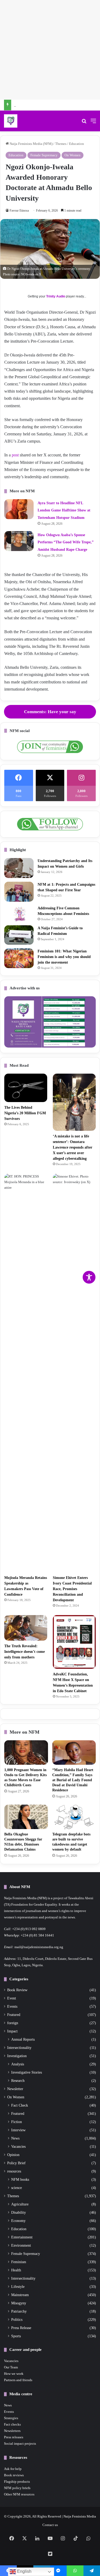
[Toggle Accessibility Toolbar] (89, 1277)
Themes (61, 144)
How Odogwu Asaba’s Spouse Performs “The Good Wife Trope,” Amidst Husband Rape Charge (66, 542)
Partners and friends (18, 2380)
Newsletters (12, 2431)
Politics (17, 2319)
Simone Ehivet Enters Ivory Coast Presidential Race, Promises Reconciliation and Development (72, 1589)
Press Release (21, 2328)
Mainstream (20, 2295)
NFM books (20, 2179)
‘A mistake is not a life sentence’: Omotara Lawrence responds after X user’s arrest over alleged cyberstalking (73, 1147)
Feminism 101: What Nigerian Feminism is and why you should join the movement (64, 957)
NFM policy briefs (17, 2488)
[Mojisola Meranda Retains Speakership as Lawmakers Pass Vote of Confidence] (26, 1373)
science (17, 2188)
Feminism (19, 2262)
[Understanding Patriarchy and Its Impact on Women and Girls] (19, 868)
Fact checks (12, 2424)
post (15, 455)
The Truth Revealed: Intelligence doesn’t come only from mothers (25, 1652)
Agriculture (20, 2204)
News (15, 2138)
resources (14, 2171)
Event (12, 1998)
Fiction (17, 2122)
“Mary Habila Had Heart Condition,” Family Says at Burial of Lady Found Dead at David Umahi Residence (73, 1780)
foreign (13, 2023)
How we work (14, 2374)
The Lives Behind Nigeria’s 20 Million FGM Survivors (25, 1113)
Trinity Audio (56, 296)
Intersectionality (19, 2048)
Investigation (17, 2056)
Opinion (13, 2155)
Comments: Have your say (50, 712)
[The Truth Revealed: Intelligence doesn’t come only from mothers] (26, 1628)
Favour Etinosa (19, 211)
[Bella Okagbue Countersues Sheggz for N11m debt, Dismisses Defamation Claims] (26, 1817)
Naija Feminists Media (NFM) (31, 144)
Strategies (11, 2418)
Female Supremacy (44, 155)
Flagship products (17, 2482)
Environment (21, 2245)
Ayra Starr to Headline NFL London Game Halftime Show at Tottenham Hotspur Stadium (64, 510)
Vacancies (18, 2146)
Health (16, 2270)
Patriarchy (19, 2311)
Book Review (17, 1990)
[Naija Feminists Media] (11, 121)
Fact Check (20, 2105)
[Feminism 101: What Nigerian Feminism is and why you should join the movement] (19, 958)
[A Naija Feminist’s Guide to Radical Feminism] (19, 935)
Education (77, 144)
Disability (19, 2212)
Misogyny (19, 2303)
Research (18, 2081)
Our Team (11, 2367)
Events (12, 2006)
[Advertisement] (50, 50)
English (24, 2571)
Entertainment (22, 2237)
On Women (73, 155)
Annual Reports (23, 2039)
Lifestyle (18, 2287)
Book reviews (14, 2475)
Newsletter (15, 2089)
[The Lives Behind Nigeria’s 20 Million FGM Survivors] (26, 1088)
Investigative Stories (27, 2072)
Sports (16, 2336)
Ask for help (13, 2469)
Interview (18, 2130)
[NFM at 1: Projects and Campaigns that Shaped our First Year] (19, 892)
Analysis (18, 2064)
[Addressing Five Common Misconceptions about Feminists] (19, 913)
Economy (18, 2221)
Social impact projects (20, 2443)
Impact (12, 2031)
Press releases (14, 2437)
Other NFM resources (19, 2494)
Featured (14, 2015)
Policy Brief (16, 2163)
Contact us (50, 2525)
